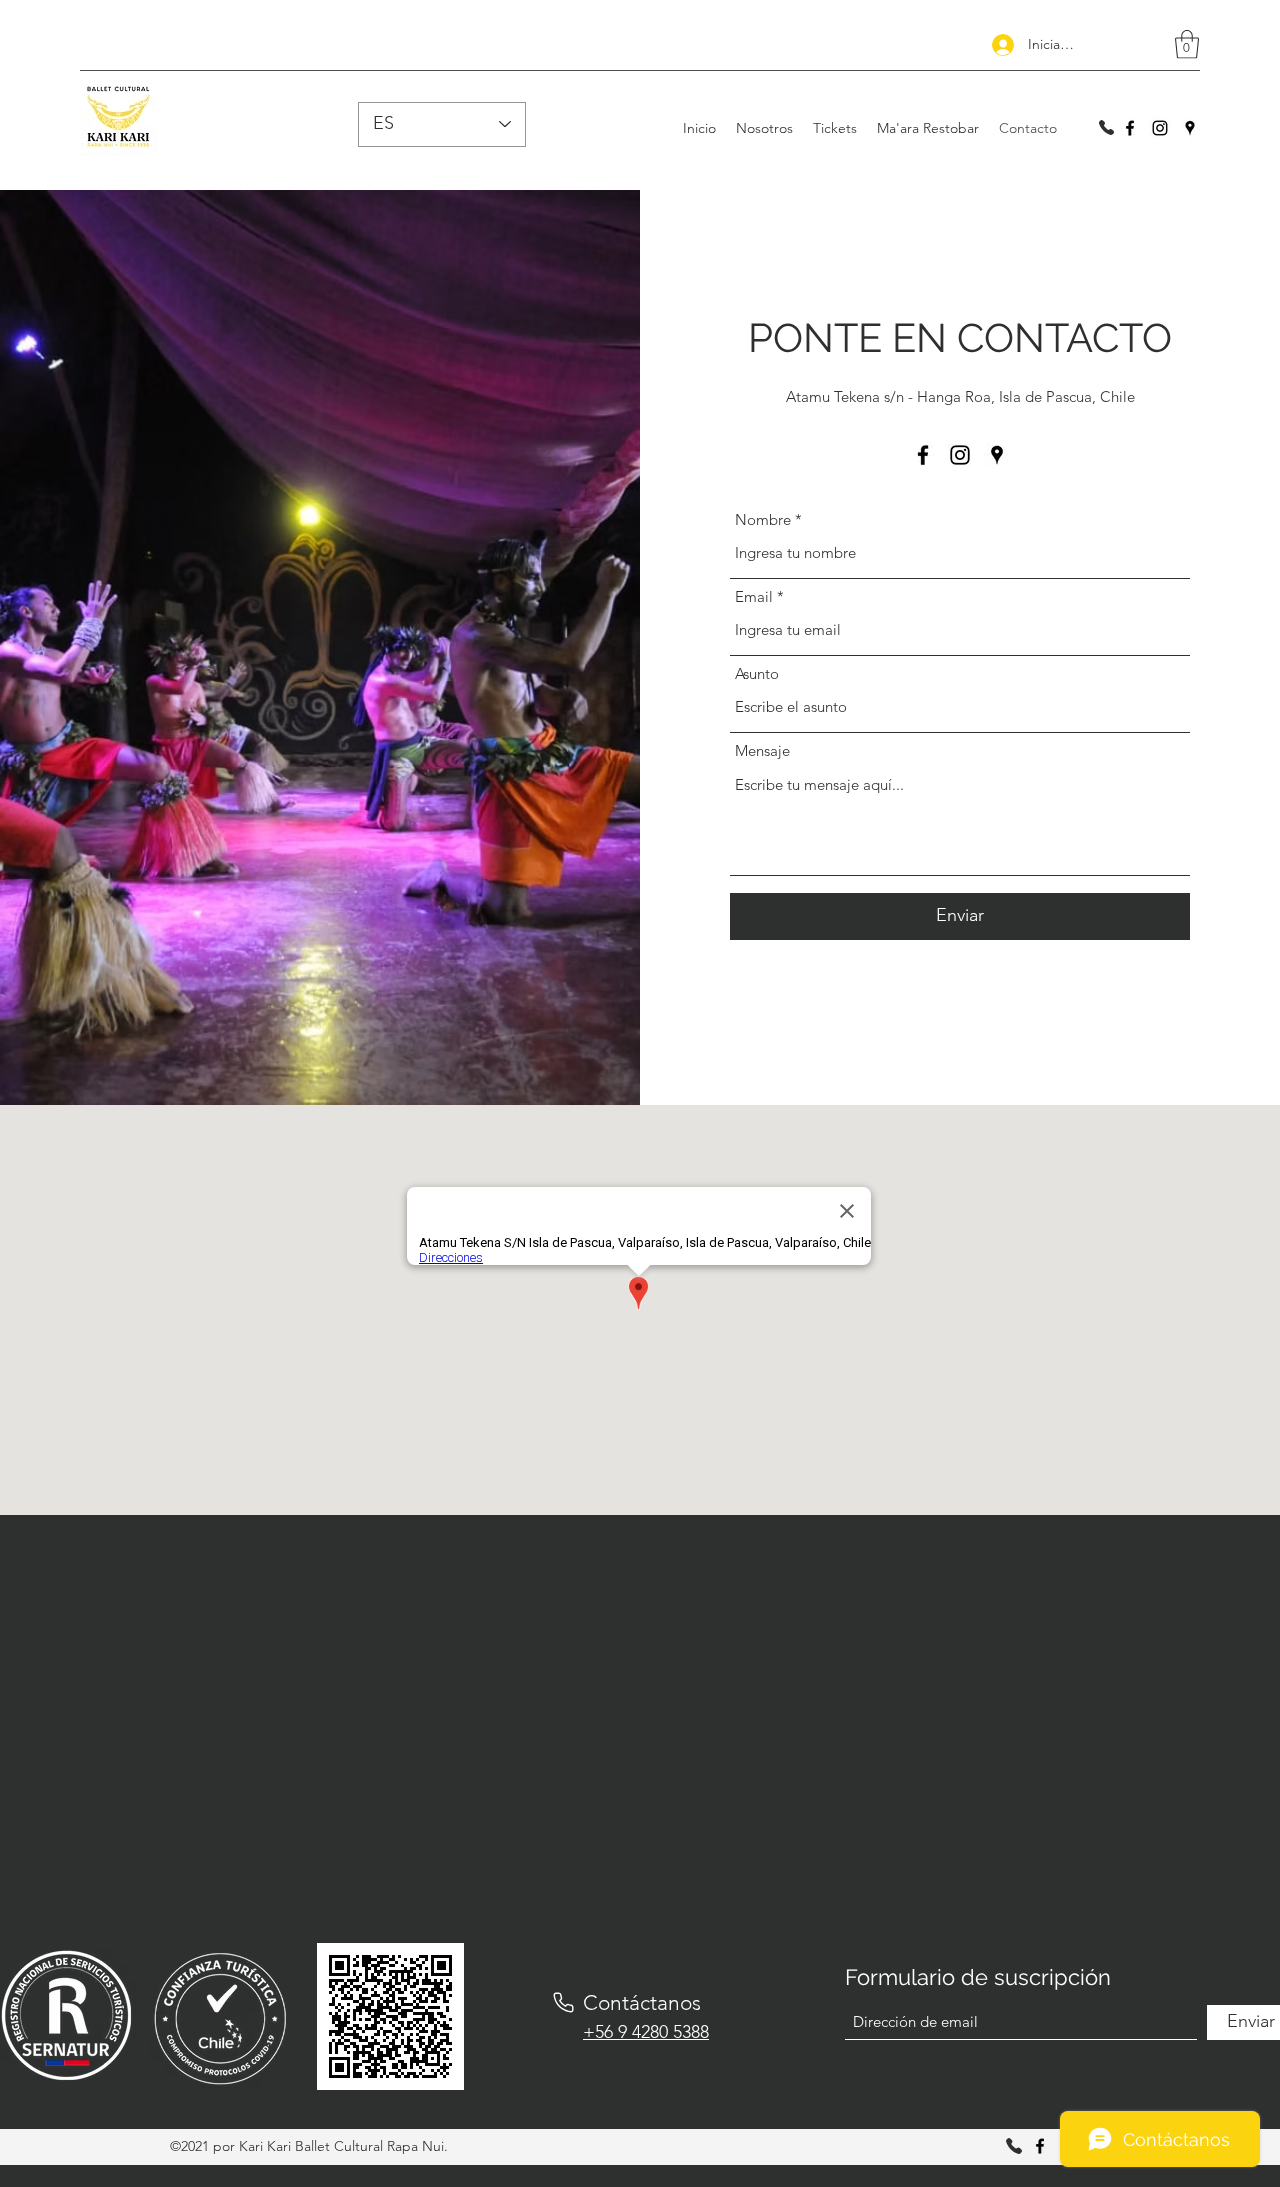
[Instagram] (1160, 128)
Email (754, 596)
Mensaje (762, 750)
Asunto (757, 673)
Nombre (763, 519)
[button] (1187, 44)
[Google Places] (1190, 128)
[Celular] (1106, 128)
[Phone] (563, 2003)
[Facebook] (1130, 128)
